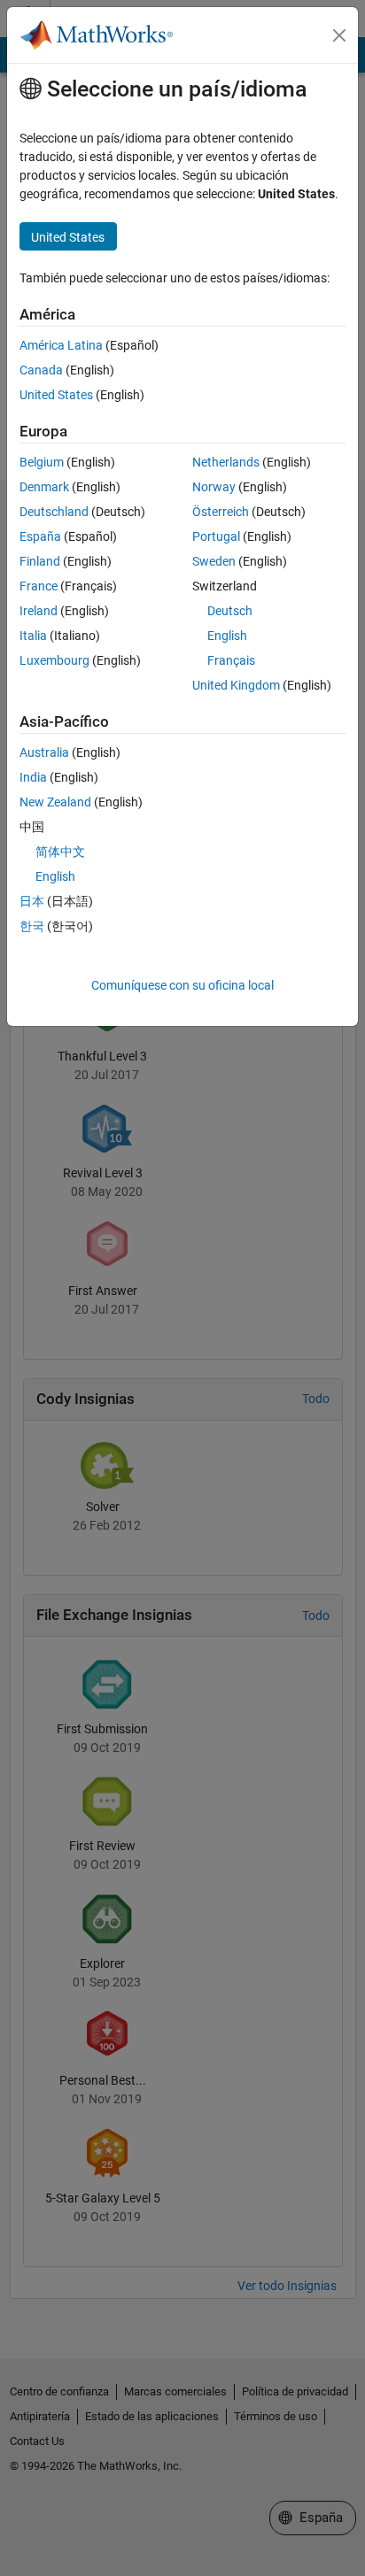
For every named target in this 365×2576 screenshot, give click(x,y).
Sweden (214, 561)
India (33, 777)
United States (56, 395)
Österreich (221, 512)
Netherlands (226, 462)
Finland (40, 561)
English (227, 636)
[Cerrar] (339, 35)
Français (231, 660)
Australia (44, 752)
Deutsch (230, 611)
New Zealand (55, 802)
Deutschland (54, 512)
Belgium (42, 462)
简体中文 (60, 852)
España (40, 536)
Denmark (44, 487)
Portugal (216, 536)
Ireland (39, 611)
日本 (32, 901)
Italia (33, 636)
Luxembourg (54, 660)
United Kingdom (236, 685)
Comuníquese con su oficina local (182, 985)
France (39, 586)
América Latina (61, 345)
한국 (32, 926)
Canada (41, 370)
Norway (214, 487)
